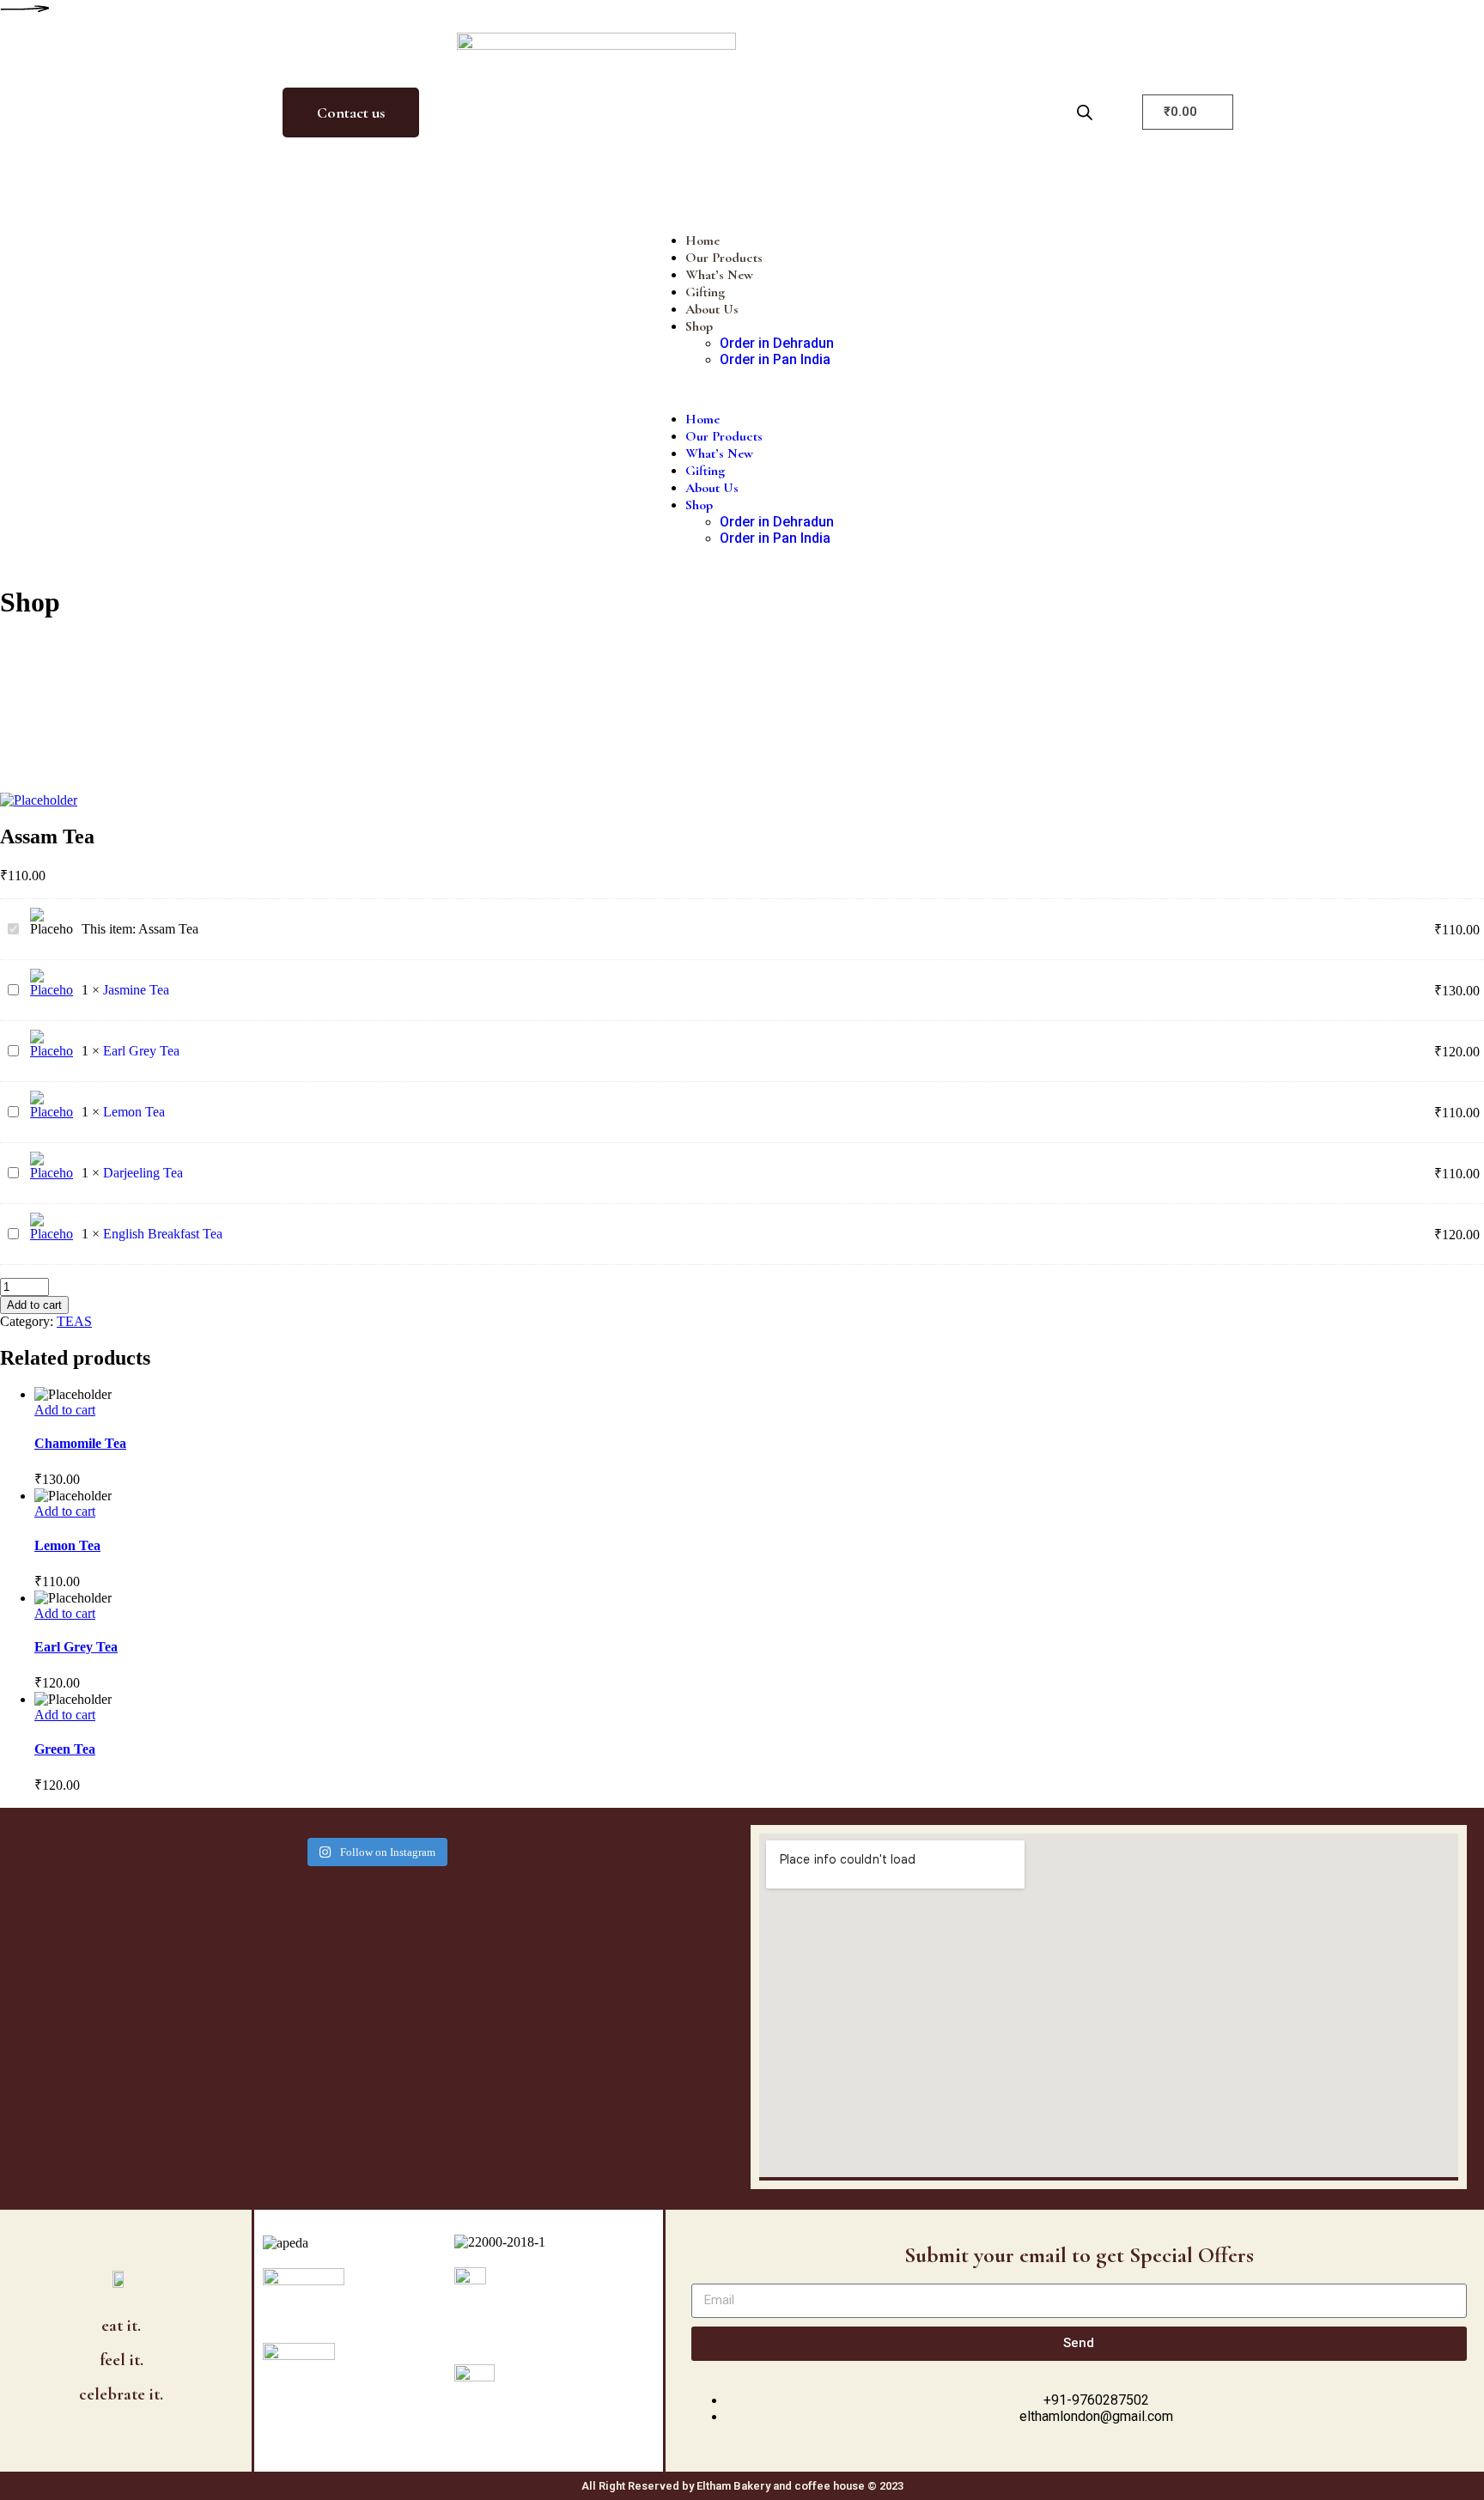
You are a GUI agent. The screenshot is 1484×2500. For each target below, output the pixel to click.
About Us (712, 309)
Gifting (705, 292)
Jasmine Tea (136, 990)
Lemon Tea (134, 1112)
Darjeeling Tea (143, 1173)
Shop (699, 326)
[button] (742, 389)
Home (702, 240)
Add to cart (34, 1305)
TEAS (74, 1321)
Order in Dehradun (777, 343)
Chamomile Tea (80, 1443)
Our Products (724, 258)
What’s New (719, 275)
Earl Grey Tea (141, 1051)
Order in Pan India (775, 359)
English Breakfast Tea (163, 1234)
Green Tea (65, 1749)
